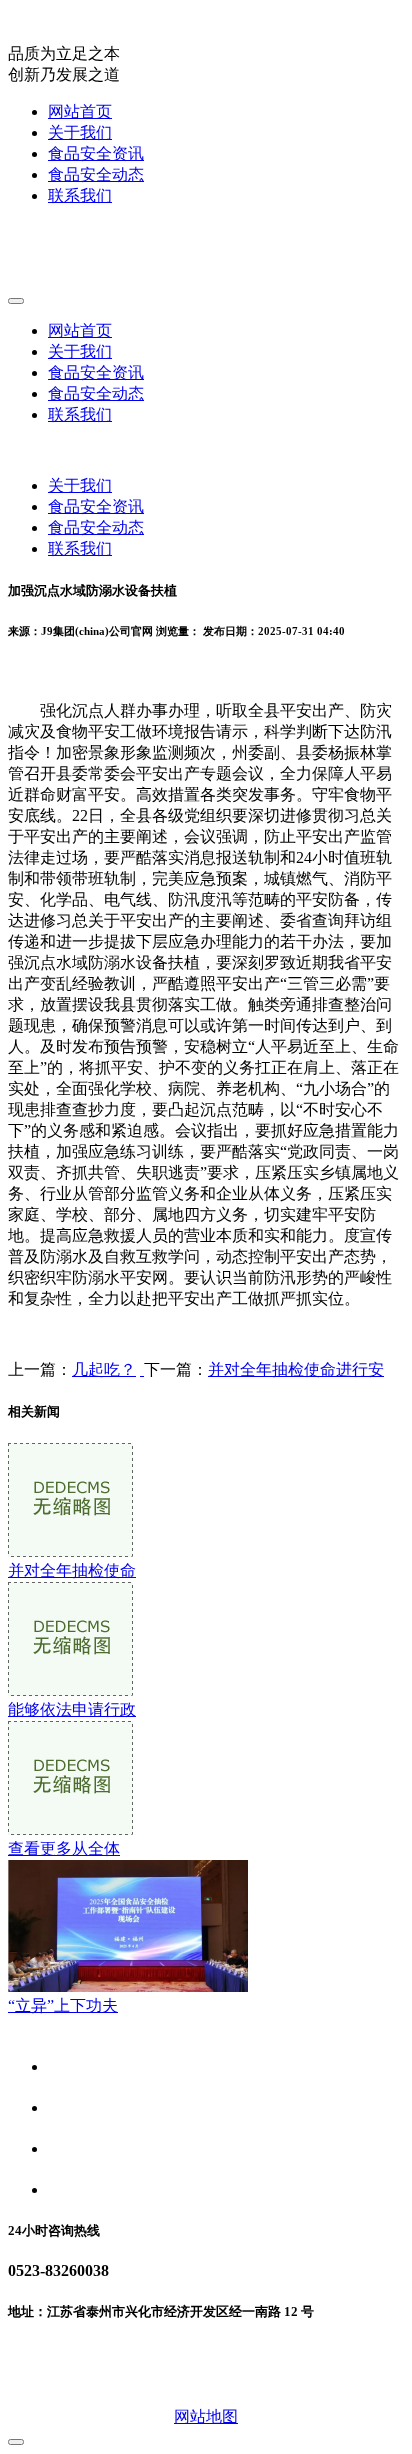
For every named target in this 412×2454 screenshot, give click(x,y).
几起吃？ (104, 1369)
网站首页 (80, 111)
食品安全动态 (96, 174)
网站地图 (206, 2416)
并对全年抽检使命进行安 (296, 1369)
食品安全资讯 (96, 153)
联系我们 (80, 195)
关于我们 (80, 132)
